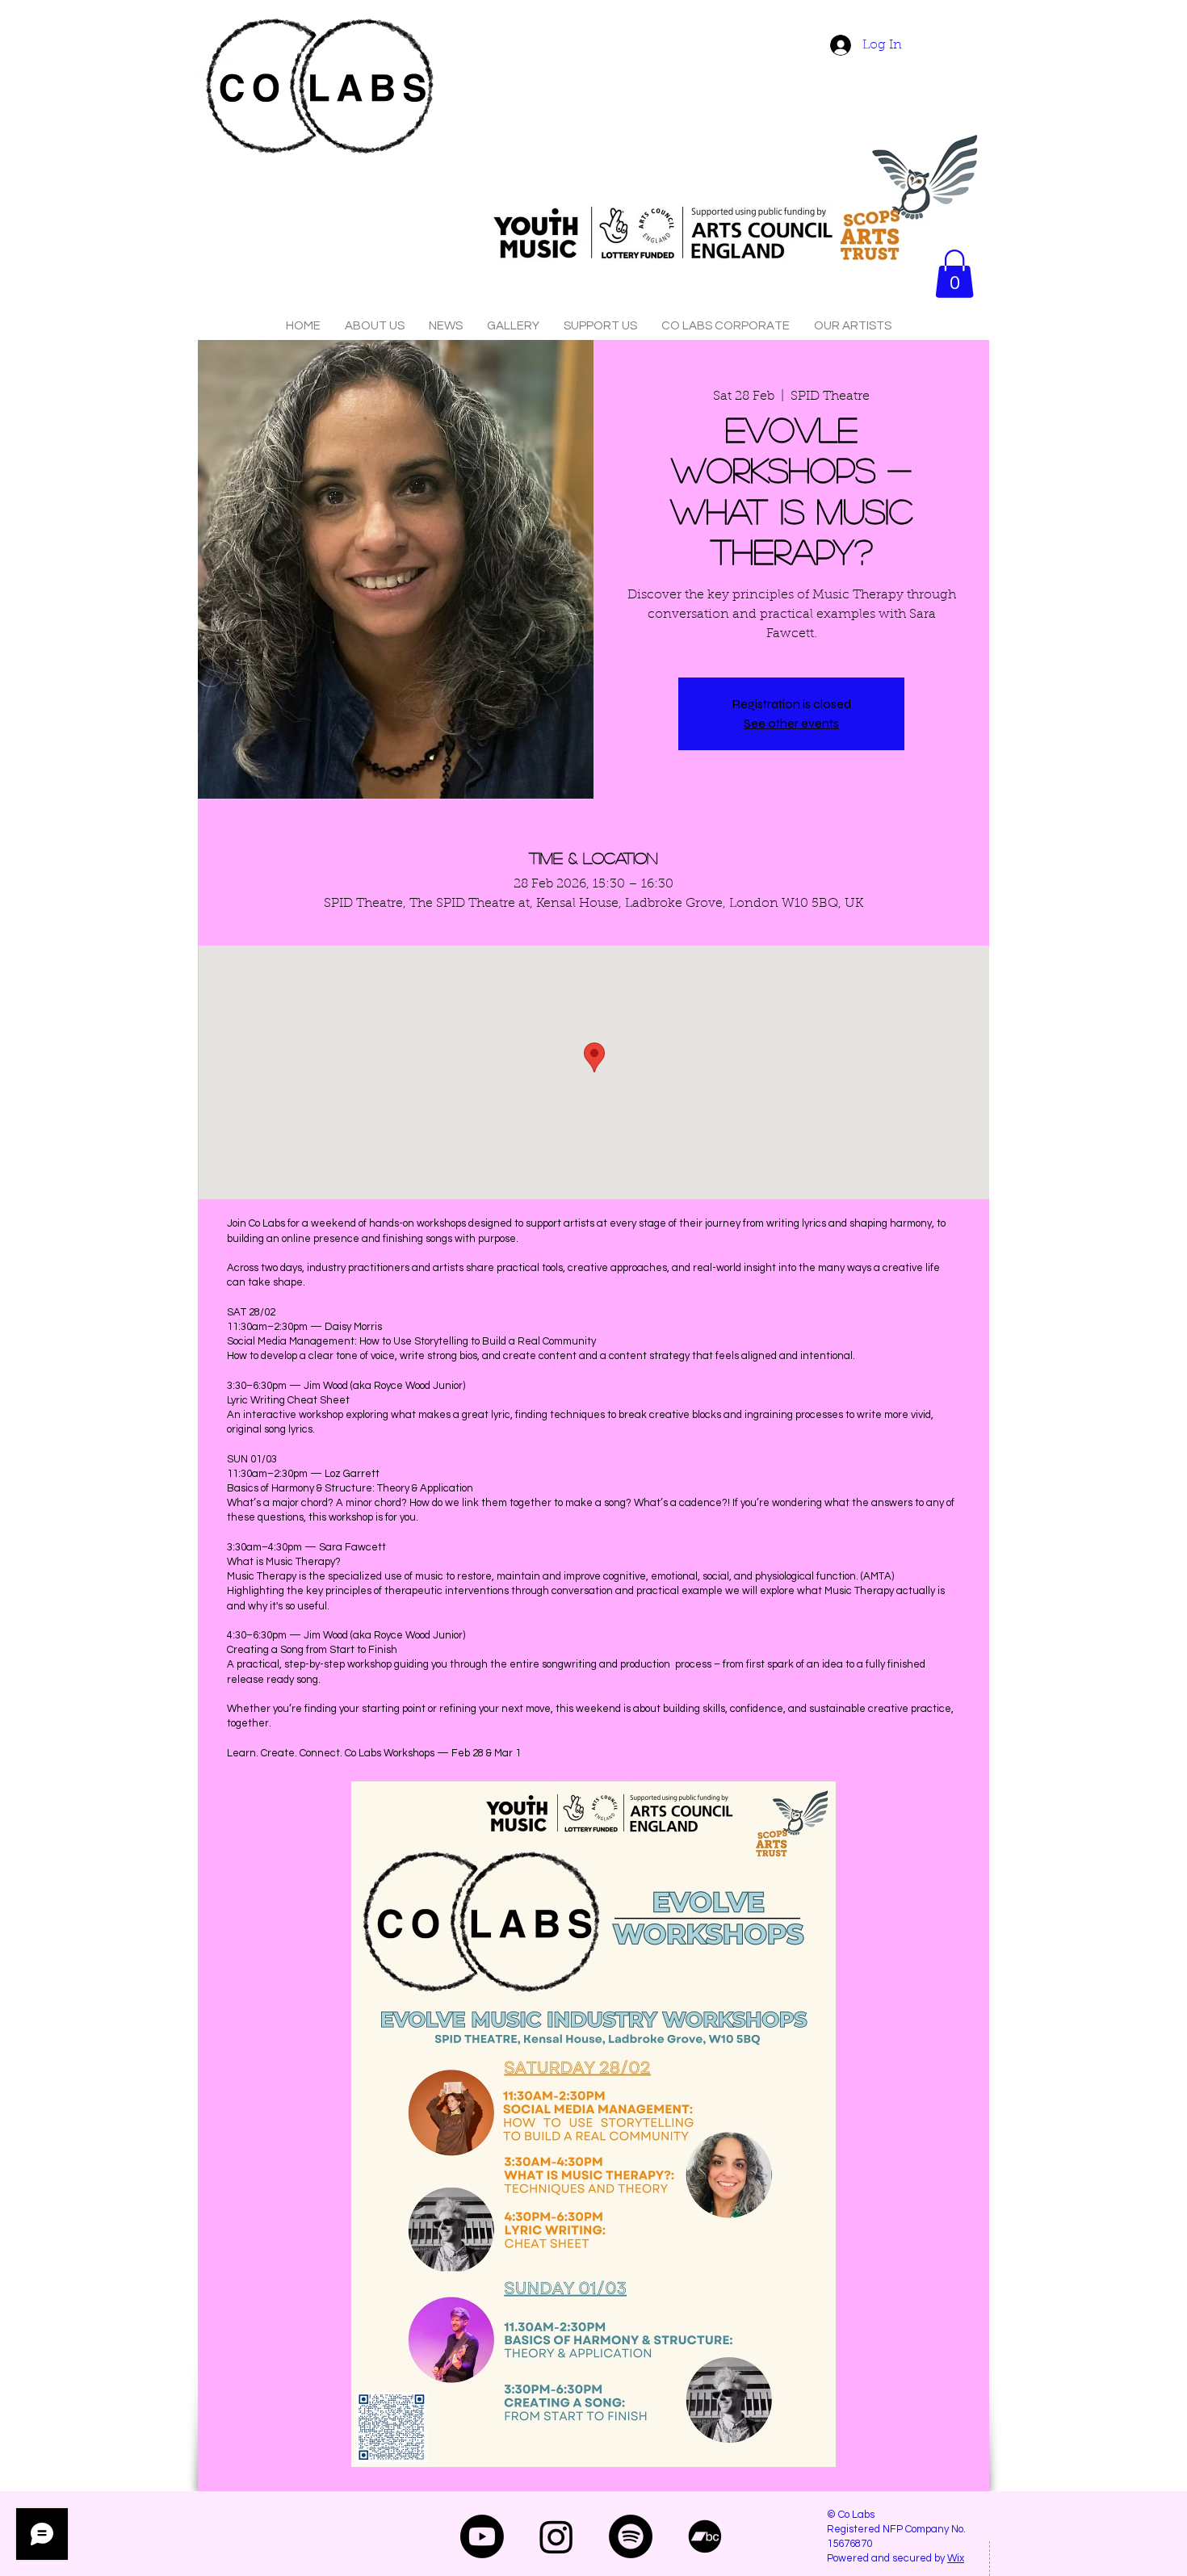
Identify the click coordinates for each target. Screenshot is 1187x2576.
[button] (954, 274)
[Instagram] (556, 2536)
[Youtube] (482, 2536)
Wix (956, 2558)
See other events (791, 723)
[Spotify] (631, 2536)
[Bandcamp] (705, 2536)
